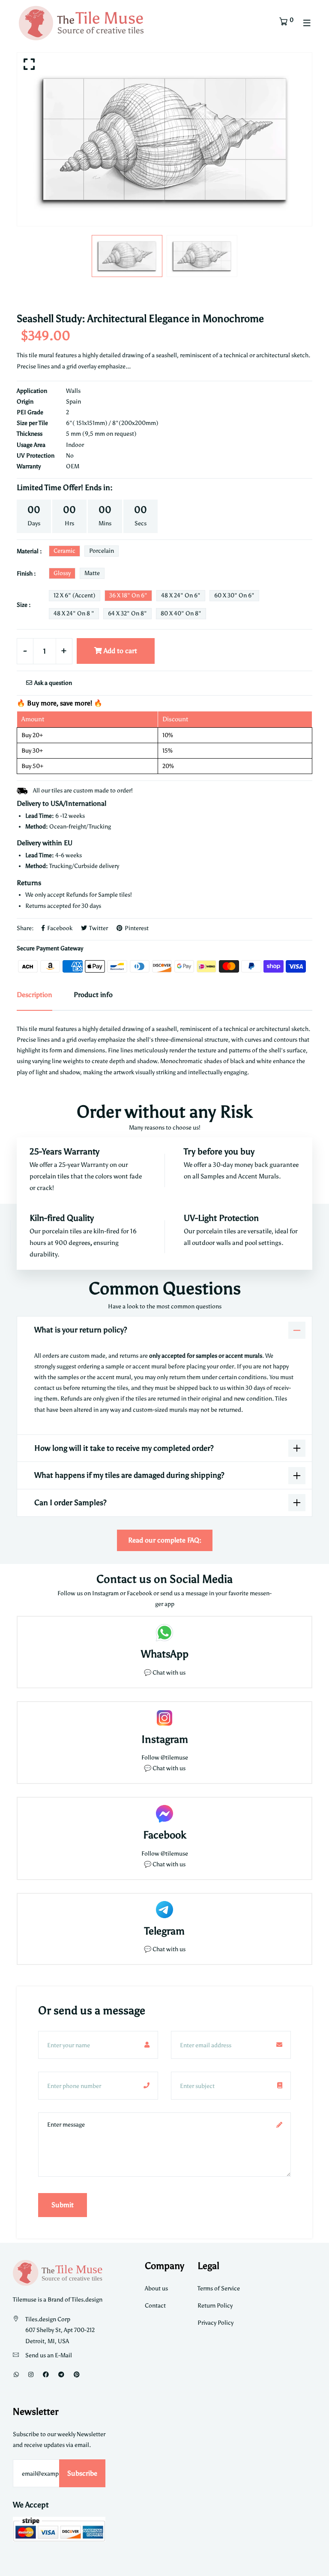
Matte (92, 573)
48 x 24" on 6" (181, 595)
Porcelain (102, 551)
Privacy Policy (215, 2323)
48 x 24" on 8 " (74, 613)
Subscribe (82, 2473)
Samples (213, 1176)
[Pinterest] (77, 2375)
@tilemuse (174, 1758)
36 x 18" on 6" (128, 595)
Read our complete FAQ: (165, 1540)
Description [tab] (34, 995)
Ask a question (52, 683)
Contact (155, 2306)
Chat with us (169, 1768)
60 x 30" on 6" (234, 595)
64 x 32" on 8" (127, 613)
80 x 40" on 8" (181, 613)
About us (156, 2288)
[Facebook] (46, 2375)
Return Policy (215, 2306)
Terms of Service (219, 2288)
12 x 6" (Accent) (75, 595)
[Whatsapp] (16, 2375)
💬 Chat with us (165, 1673)
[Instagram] (31, 2375)
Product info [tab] (93, 995)
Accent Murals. (260, 1176)
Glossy (62, 573)
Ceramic (64, 551)
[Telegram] (61, 2375)
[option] (164, 139)
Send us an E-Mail (49, 2355)
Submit (63, 2205)
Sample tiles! (115, 895)
